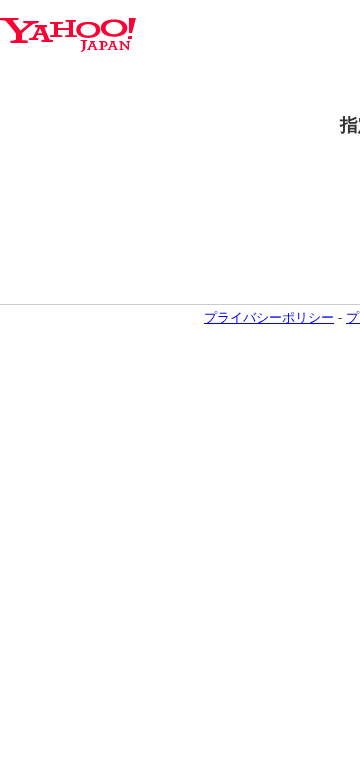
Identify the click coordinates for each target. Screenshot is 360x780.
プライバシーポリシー (269, 317)
